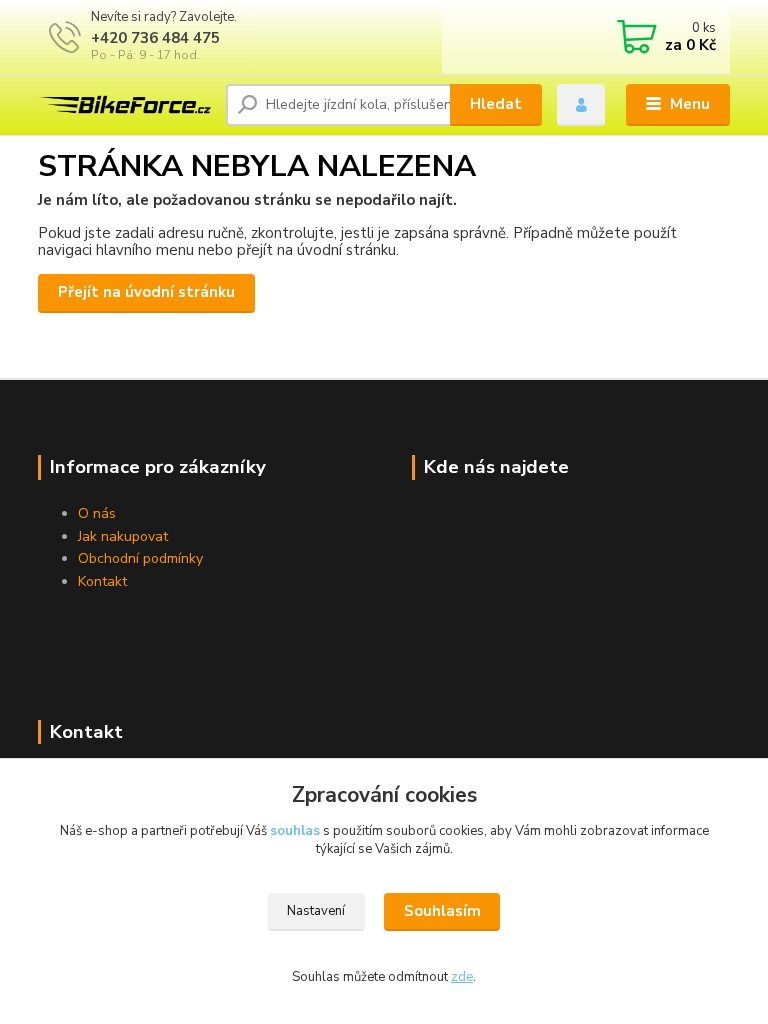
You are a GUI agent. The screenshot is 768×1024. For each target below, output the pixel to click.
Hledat (496, 104)
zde (462, 977)
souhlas (295, 831)
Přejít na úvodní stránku (146, 292)
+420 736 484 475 (155, 38)
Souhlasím (442, 911)
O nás (97, 513)
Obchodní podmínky (140, 558)
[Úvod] (124, 104)
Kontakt (102, 581)
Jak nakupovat (123, 536)
